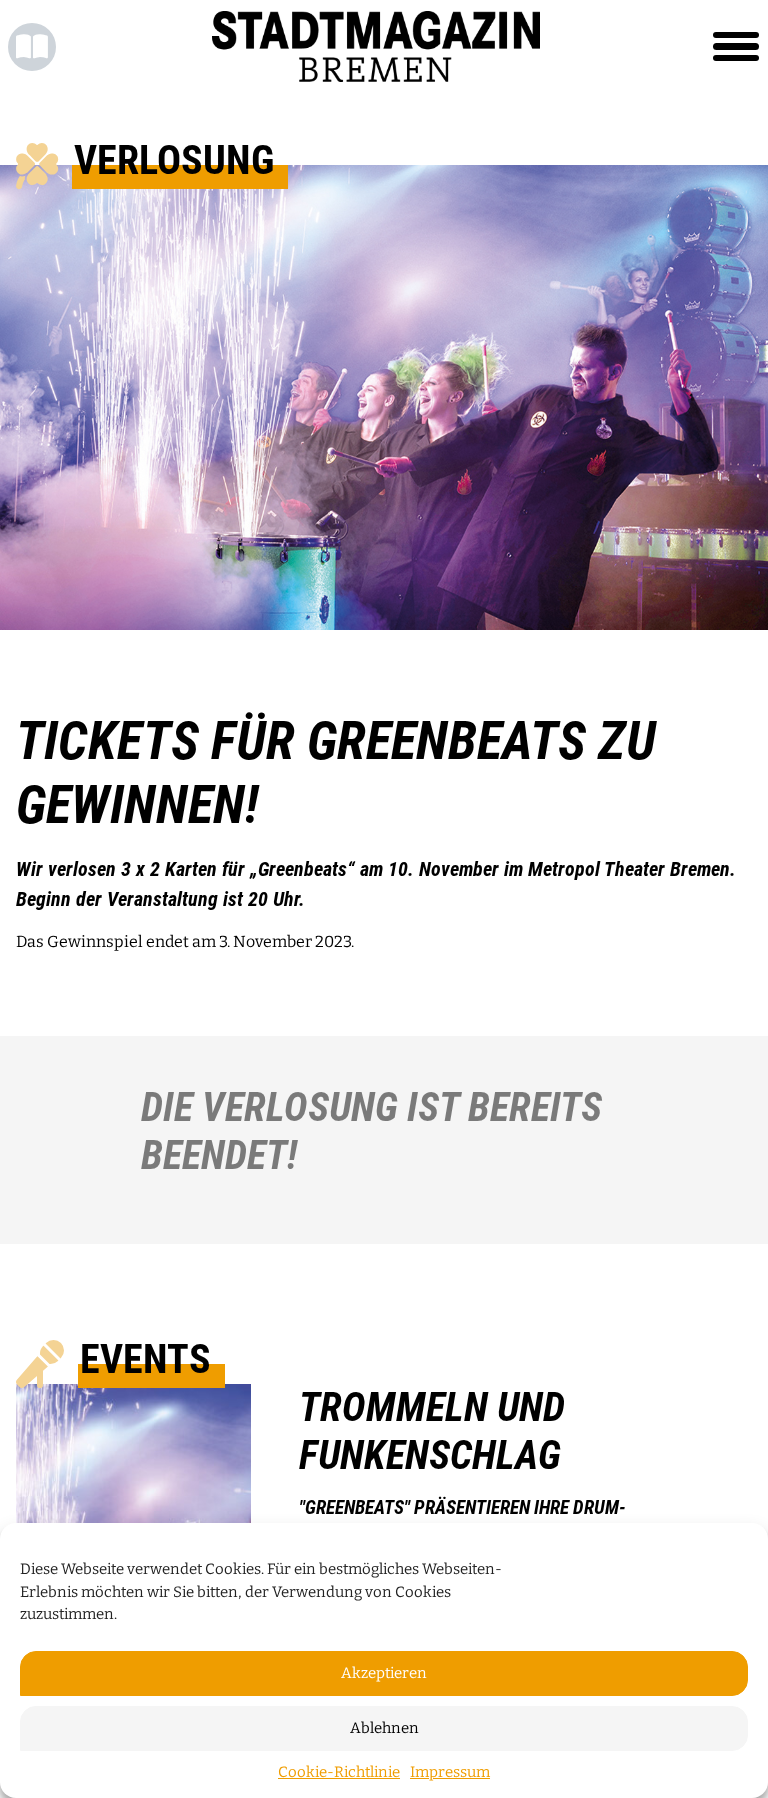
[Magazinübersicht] (32, 47)
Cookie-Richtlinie (339, 1772)
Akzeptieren (384, 1673)
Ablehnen (384, 1728)
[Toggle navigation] (736, 47)
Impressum (450, 1772)
